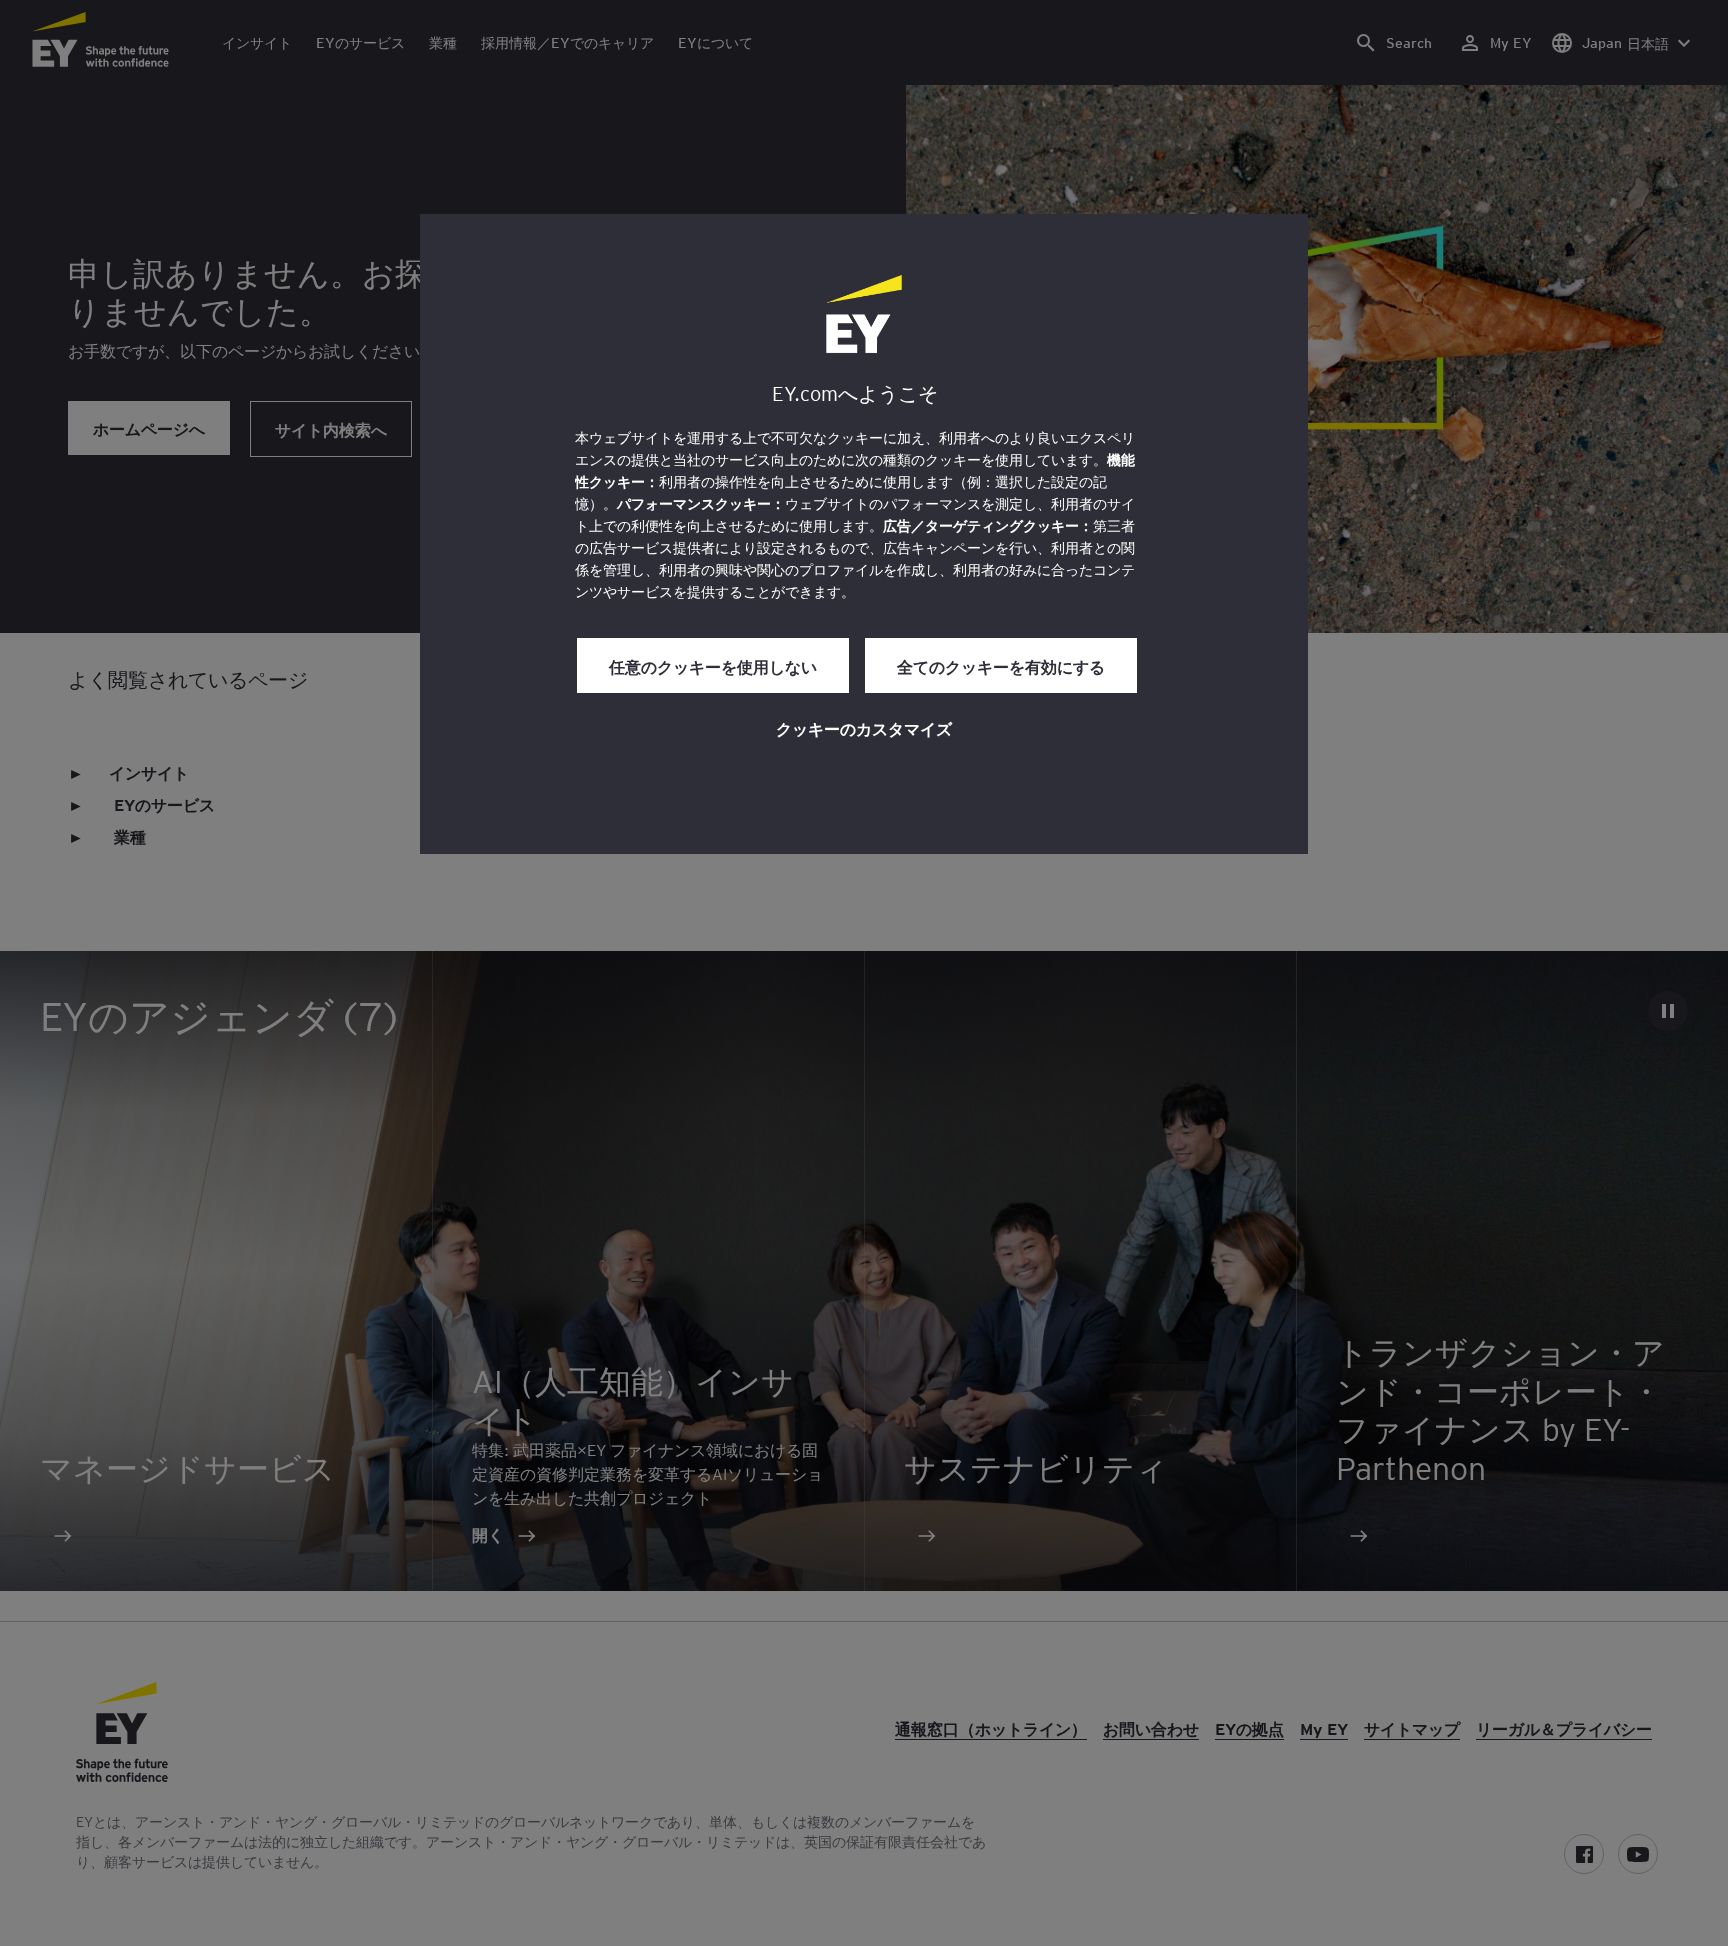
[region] (864, 534)
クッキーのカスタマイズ (864, 728)
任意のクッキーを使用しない (713, 666)
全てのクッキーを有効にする (1001, 666)
